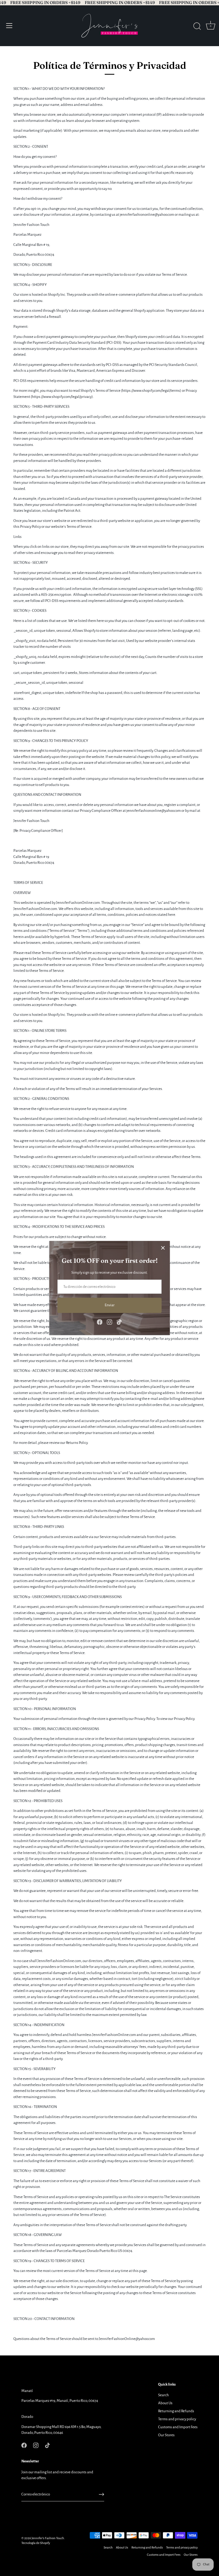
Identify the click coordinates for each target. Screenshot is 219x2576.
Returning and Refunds (176, 2411)
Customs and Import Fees (178, 2427)
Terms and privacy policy (177, 2419)
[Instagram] (109, 1322)
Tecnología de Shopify (36, 2543)
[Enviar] (101, 2494)
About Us (165, 2403)
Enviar (110, 1305)
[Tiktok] (119, 1322)
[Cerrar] (163, 1248)
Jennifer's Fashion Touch (48, 2538)
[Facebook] (100, 1322)
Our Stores (166, 2435)
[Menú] (9, 26)
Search (163, 2395)
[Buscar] (197, 26)
